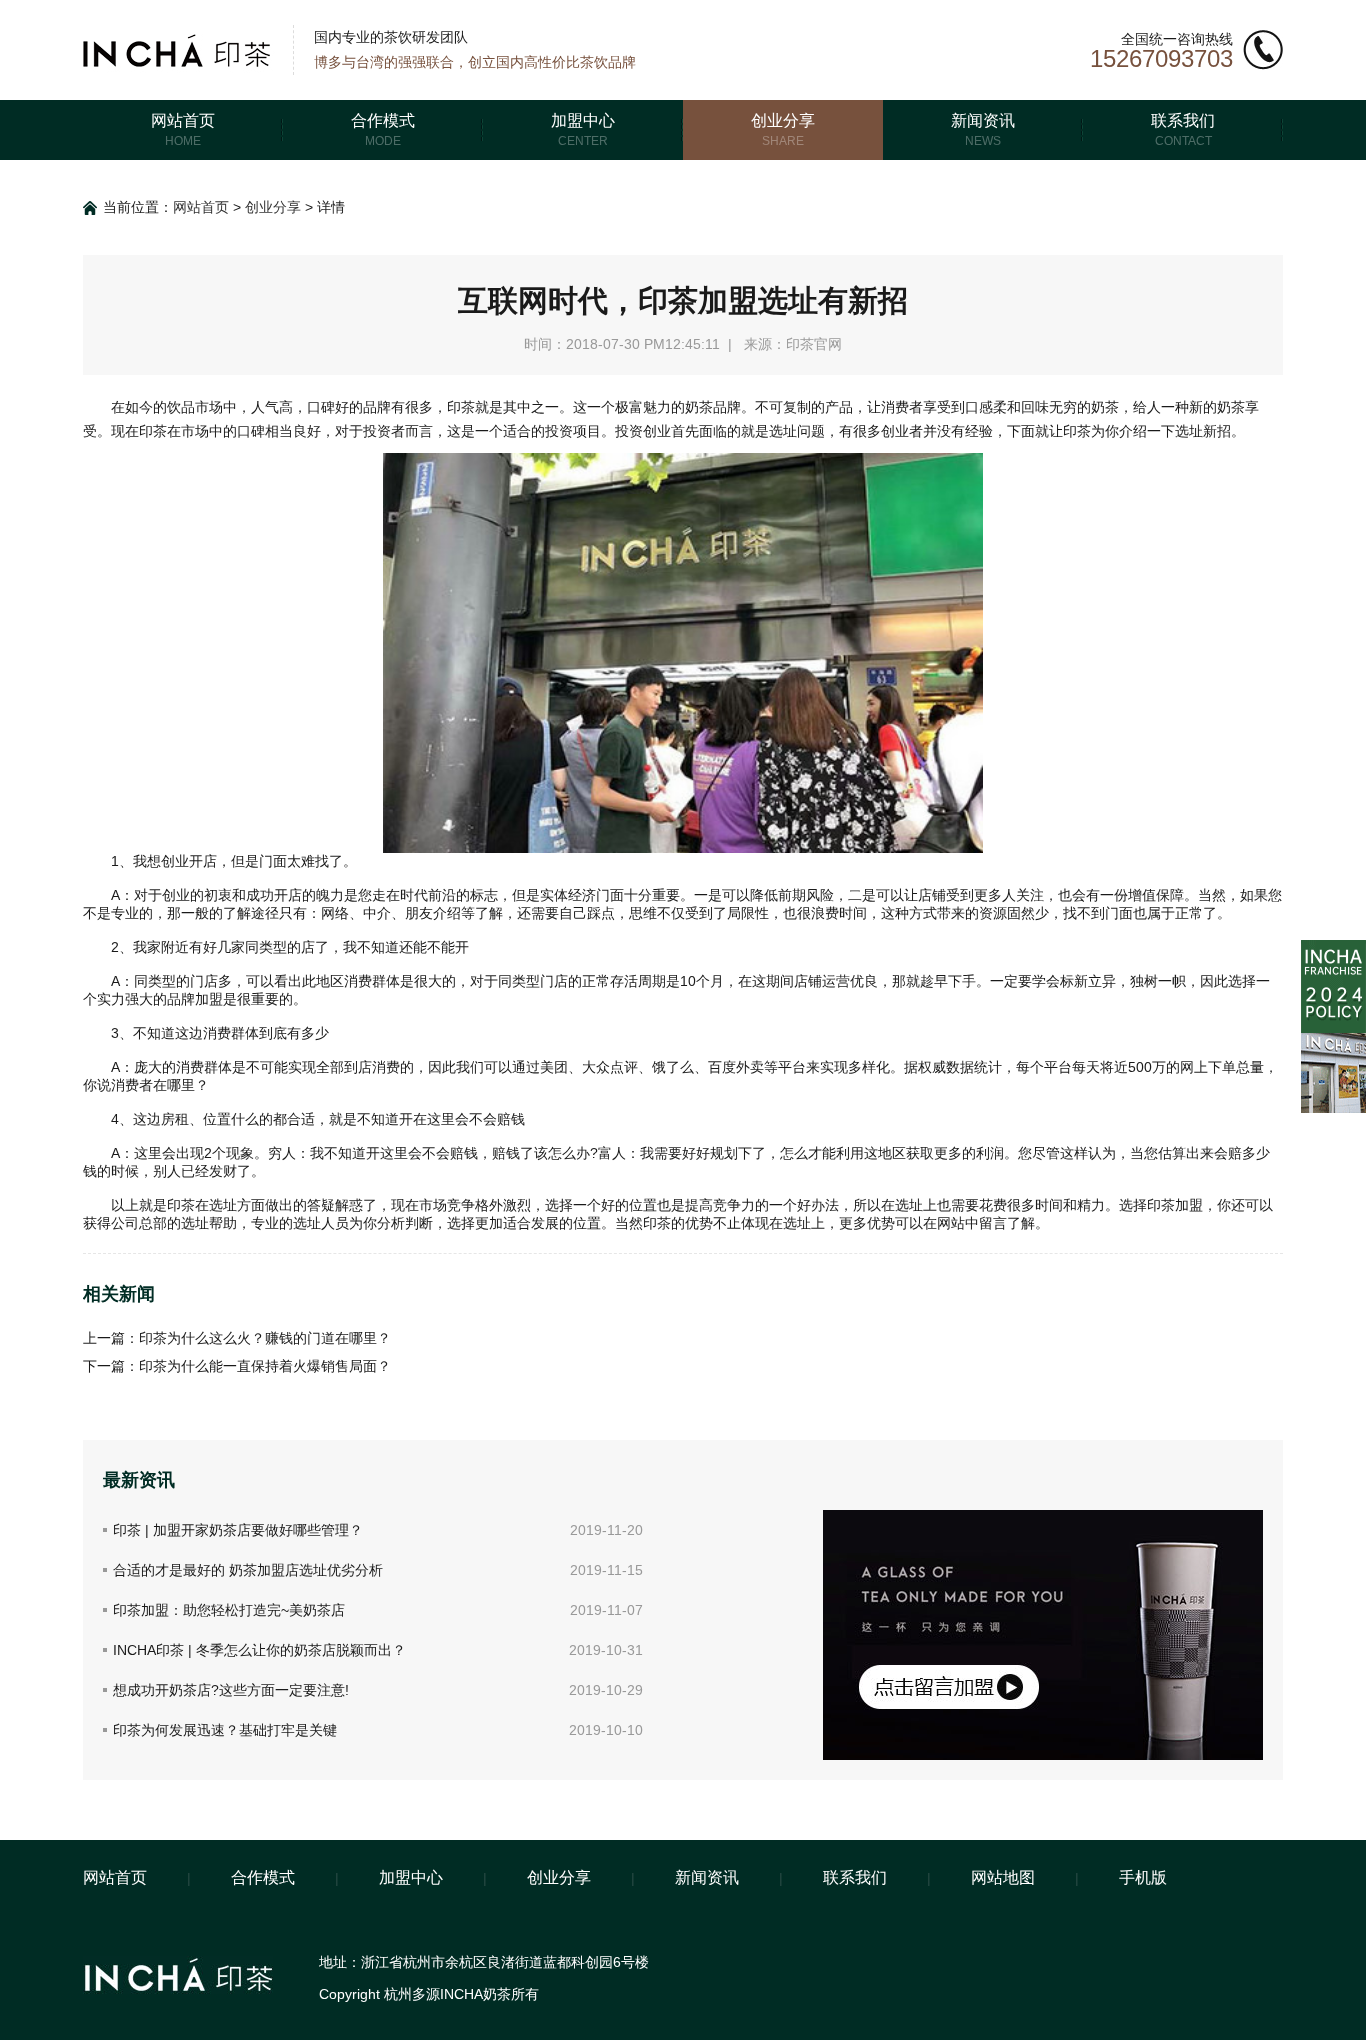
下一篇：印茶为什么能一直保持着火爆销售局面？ (237, 1366)
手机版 (1143, 1877)
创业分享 (273, 207)
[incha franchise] (1333, 948)
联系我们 (855, 1877)
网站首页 (201, 207)
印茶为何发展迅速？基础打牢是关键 (225, 1730)
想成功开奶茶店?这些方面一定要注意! (231, 1690)
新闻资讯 (707, 1877)
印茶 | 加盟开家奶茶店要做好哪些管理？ (238, 1530)
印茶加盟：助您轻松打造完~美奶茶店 (229, 1610)
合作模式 (263, 1877)
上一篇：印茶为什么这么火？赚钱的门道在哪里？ (237, 1338)
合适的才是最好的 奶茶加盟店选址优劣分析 (248, 1570)
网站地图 (1003, 1877)
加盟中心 (411, 1877)
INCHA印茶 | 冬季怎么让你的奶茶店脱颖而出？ (259, 1650)
